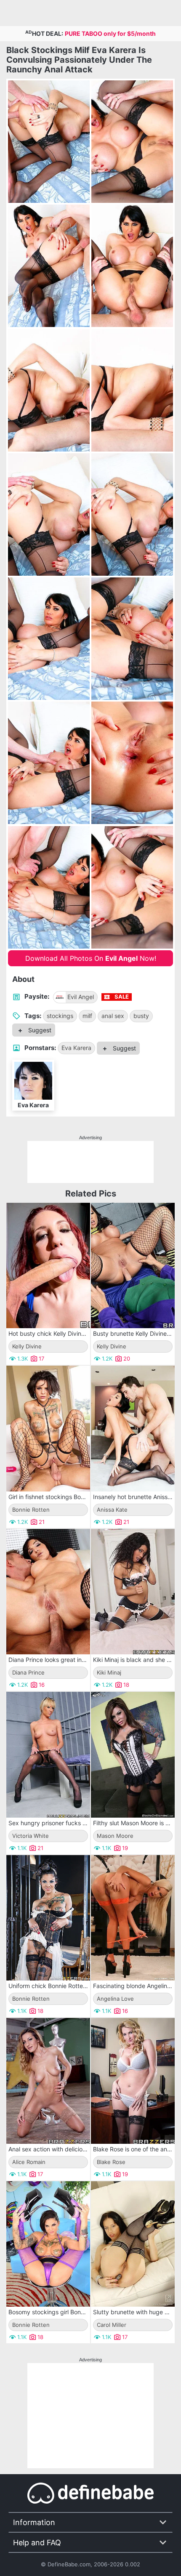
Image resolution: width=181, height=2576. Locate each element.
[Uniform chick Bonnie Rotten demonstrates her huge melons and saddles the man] (48, 1918)
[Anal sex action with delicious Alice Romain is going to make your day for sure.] (48, 2081)
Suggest (39, 1030)
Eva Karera (76, 1048)
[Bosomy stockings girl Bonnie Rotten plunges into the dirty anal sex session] (48, 2244)
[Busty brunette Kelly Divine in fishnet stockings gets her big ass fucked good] (133, 1266)
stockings (60, 1016)
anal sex (113, 1016)
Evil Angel (81, 997)
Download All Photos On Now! (91, 958)
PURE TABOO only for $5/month (110, 33)
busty (141, 1016)
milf (87, 1016)
